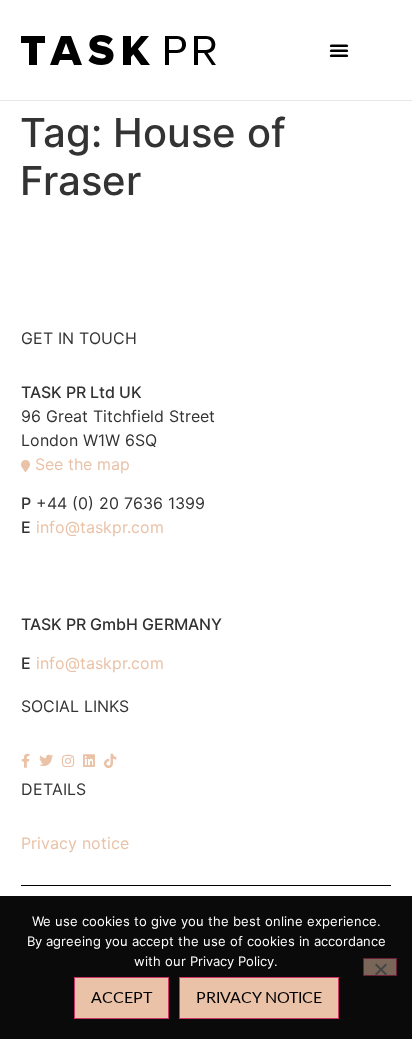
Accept (121, 998)
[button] (339, 50)
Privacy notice (75, 843)
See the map (82, 464)
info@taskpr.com (100, 527)
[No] (380, 967)
